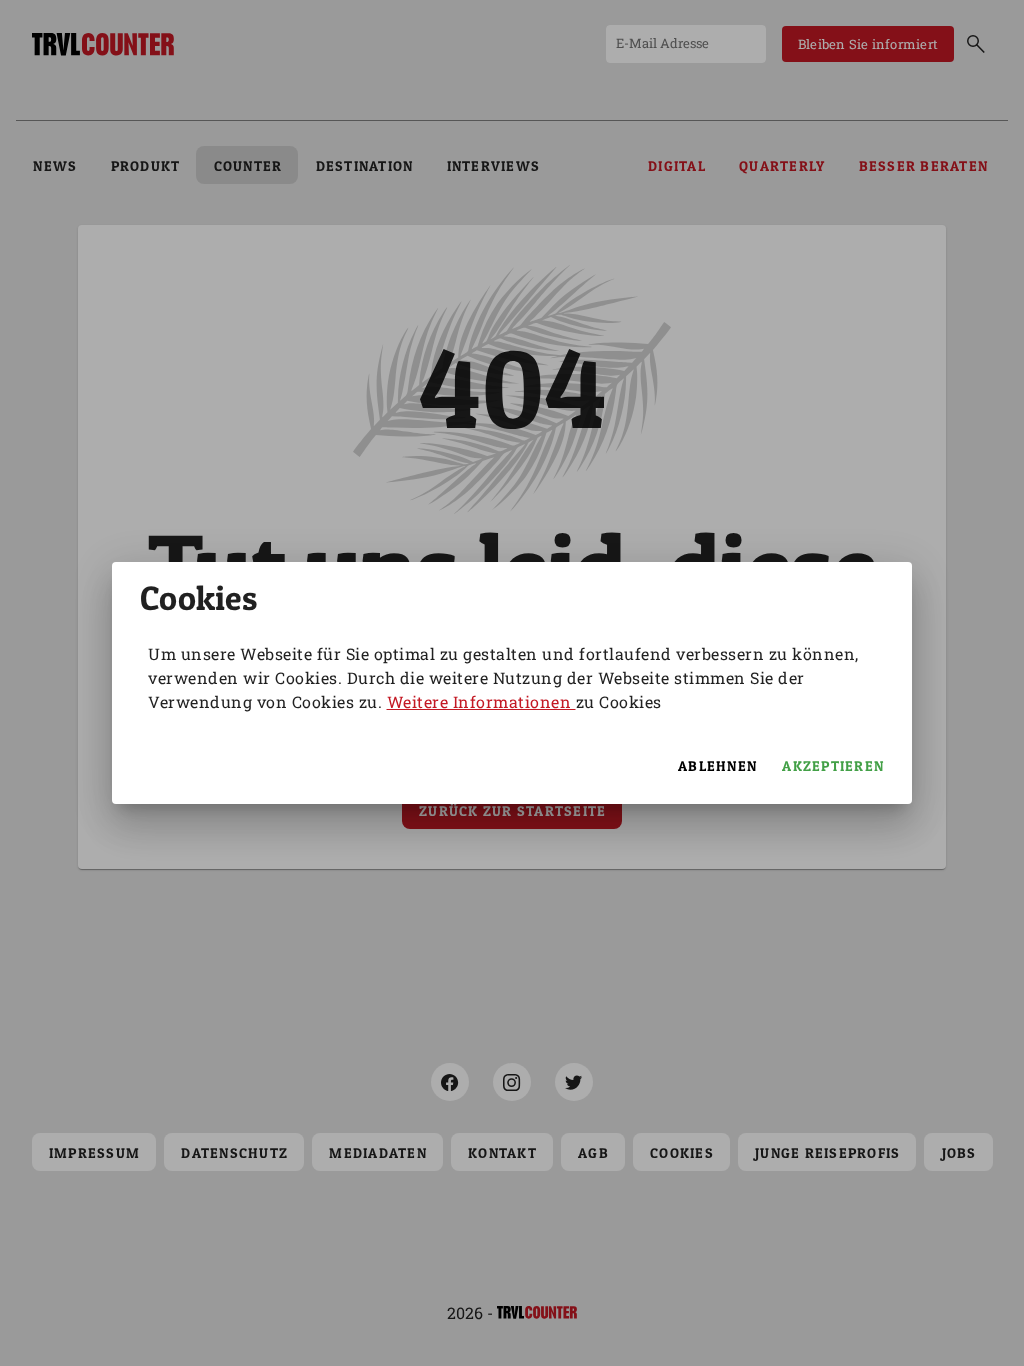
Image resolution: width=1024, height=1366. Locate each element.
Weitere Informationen (481, 701)
